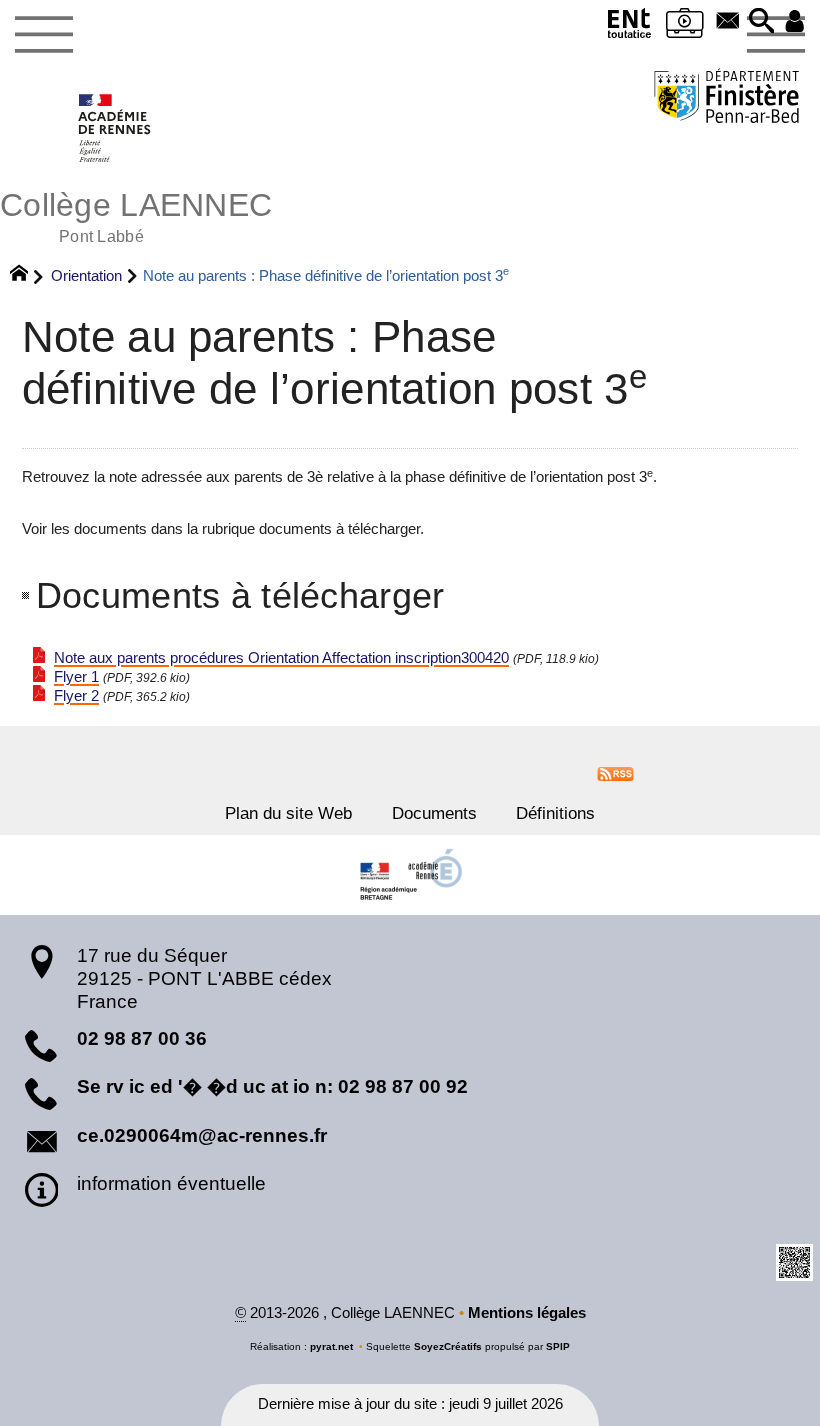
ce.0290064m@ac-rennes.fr (202, 1135)
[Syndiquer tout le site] (615, 772)
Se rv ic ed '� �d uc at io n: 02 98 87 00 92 (272, 1086)
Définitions (555, 813)
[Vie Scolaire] (685, 27)
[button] (762, 22)
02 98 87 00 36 (142, 1038)
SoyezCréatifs (448, 1346)
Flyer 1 (76, 677)
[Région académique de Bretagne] (410, 875)
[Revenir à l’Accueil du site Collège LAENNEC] (115, 128)
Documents (434, 813)
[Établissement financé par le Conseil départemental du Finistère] (726, 98)
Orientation (86, 275)
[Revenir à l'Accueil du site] (27, 276)
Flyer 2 (76, 696)
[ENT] (629, 27)
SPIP (558, 1346)
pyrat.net (331, 1346)
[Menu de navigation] (43, 35)
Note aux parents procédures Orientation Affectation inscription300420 (281, 658)
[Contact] (728, 22)
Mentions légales (527, 1313)
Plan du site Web (288, 813)
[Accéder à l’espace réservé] (795, 22)
